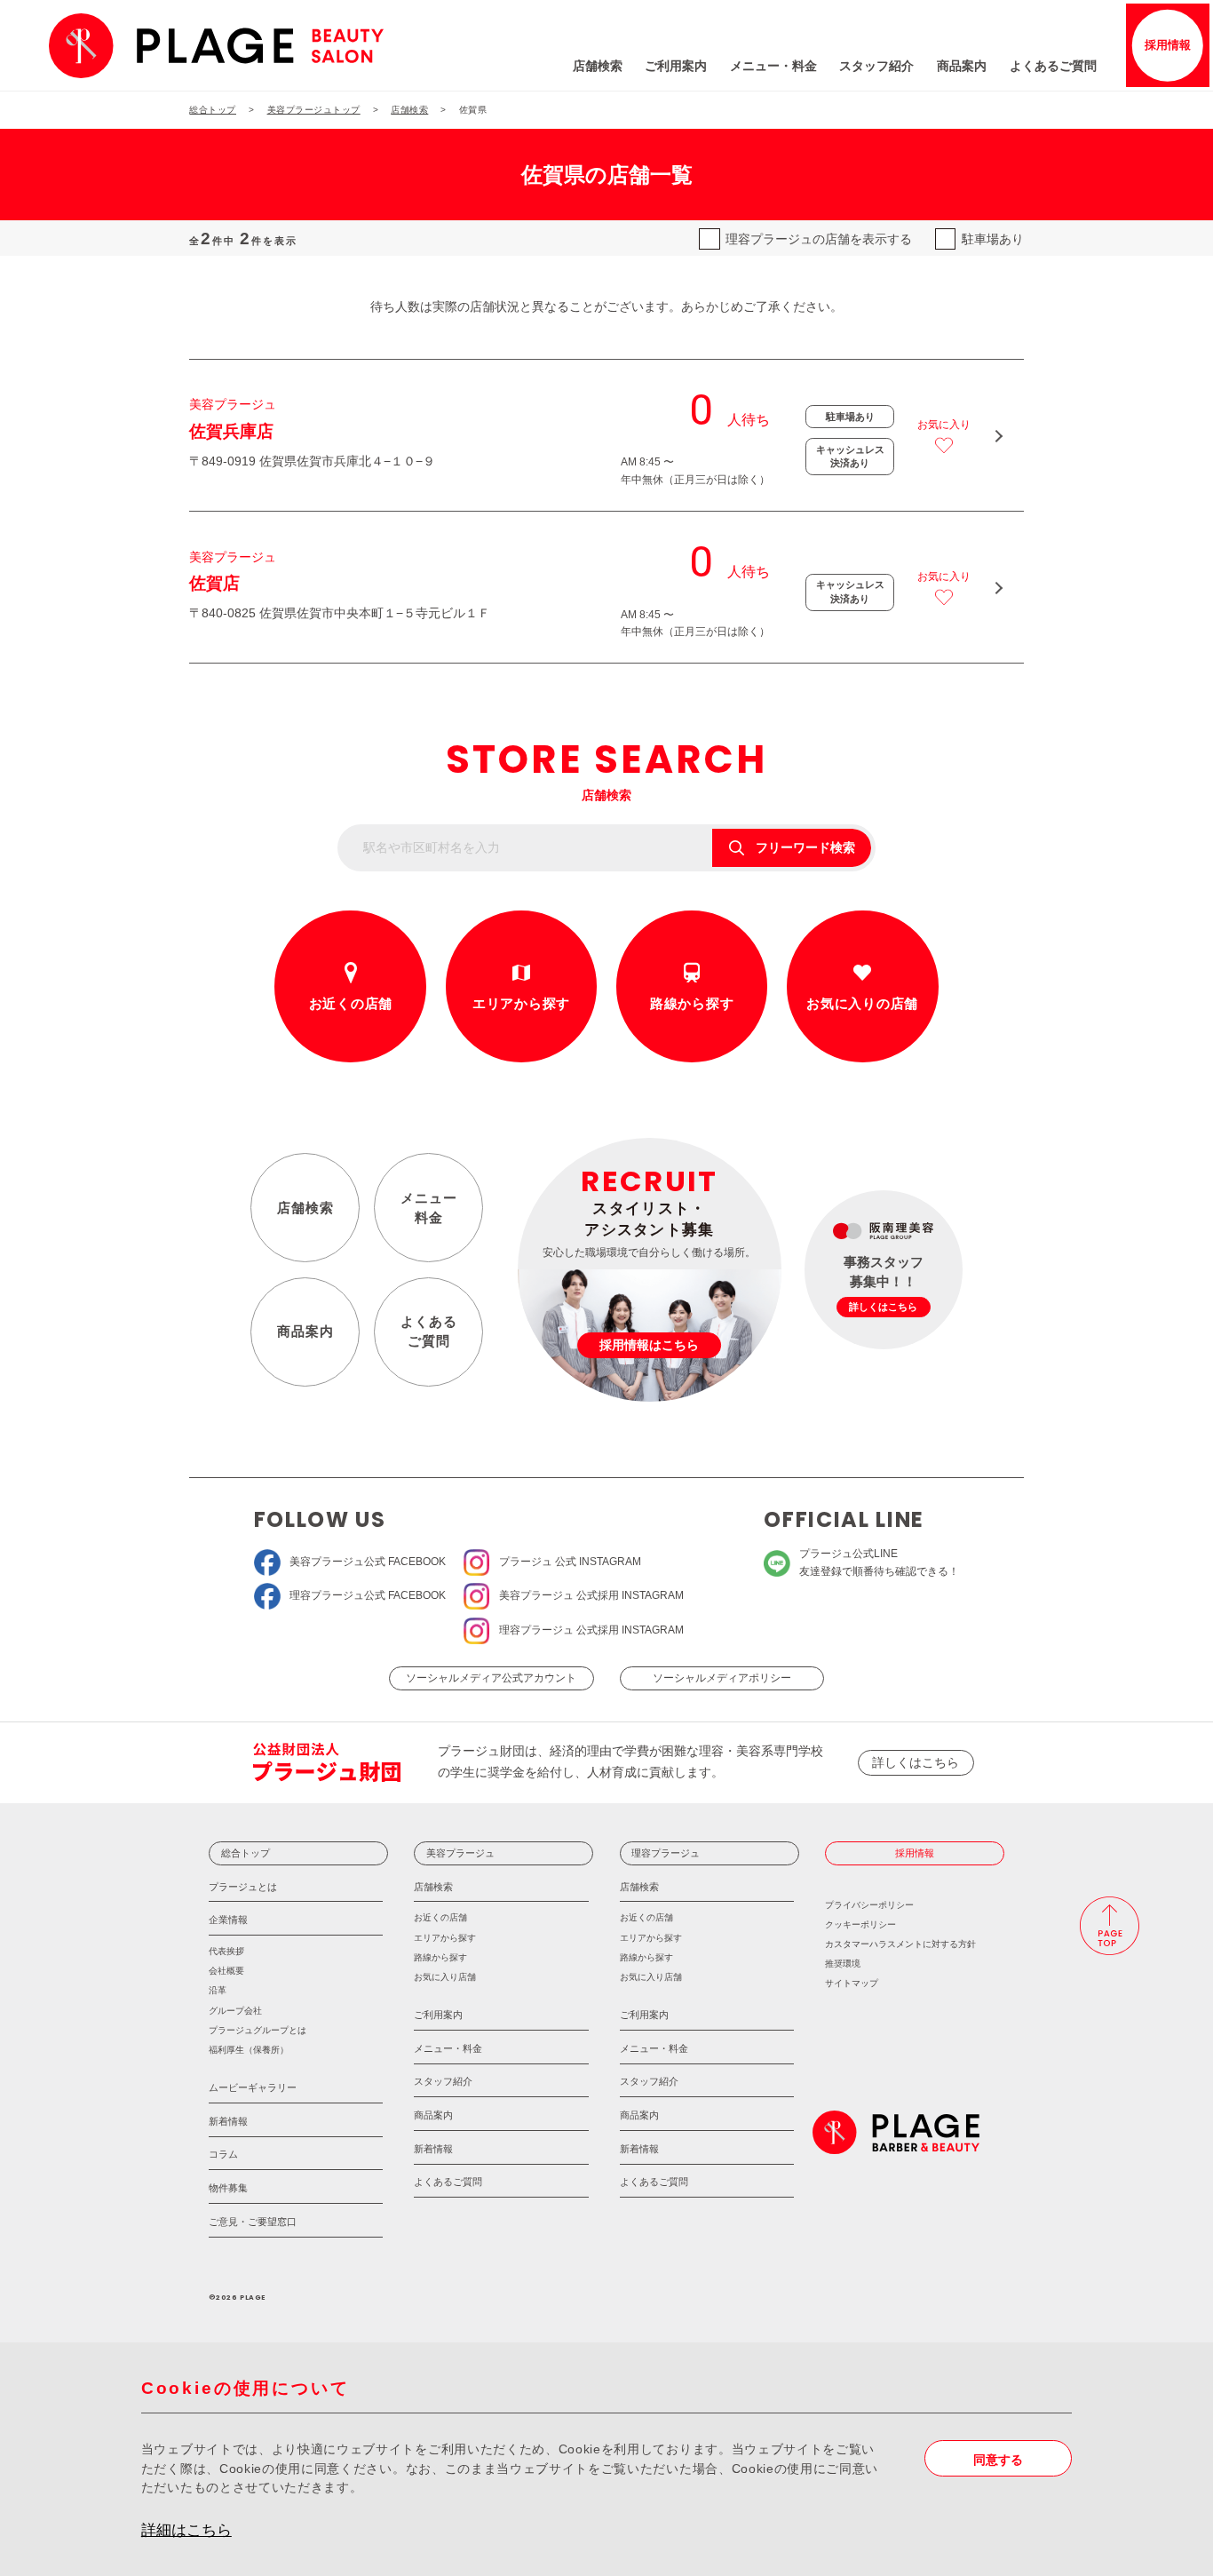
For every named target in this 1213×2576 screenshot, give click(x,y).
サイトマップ (852, 1983)
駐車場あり (993, 239)
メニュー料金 (429, 1208)
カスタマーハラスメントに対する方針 (900, 1944)
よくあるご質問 (1053, 66)
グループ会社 (235, 2011)
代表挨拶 (226, 1951)
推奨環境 (843, 1964)
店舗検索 (598, 66)
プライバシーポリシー (869, 1905)
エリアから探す (521, 1003)
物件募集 (228, 2188)
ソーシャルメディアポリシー (722, 1678)
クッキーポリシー (860, 1924)
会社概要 (226, 1971)
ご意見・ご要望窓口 (253, 2222)
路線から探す (692, 1003)
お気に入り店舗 (445, 1977)
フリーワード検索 (805, 848)
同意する (998, 2460)
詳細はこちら (186, 2530)
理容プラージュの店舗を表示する (819, 239)
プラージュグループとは (258, 2030)
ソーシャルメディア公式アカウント (491, 1678)
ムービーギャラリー (253, 2087)
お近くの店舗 (351, 1003)
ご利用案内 (676, 66)
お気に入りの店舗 (862, 1003)
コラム (223, 2154)
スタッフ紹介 (876, 66)
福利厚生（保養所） (249, 2050)
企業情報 (228, 1920)
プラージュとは (243, 1887)
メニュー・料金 (773, 66)
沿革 (218, 1990)
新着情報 (228, 2121)
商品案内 (962, 66)
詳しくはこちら (916, 1763)
